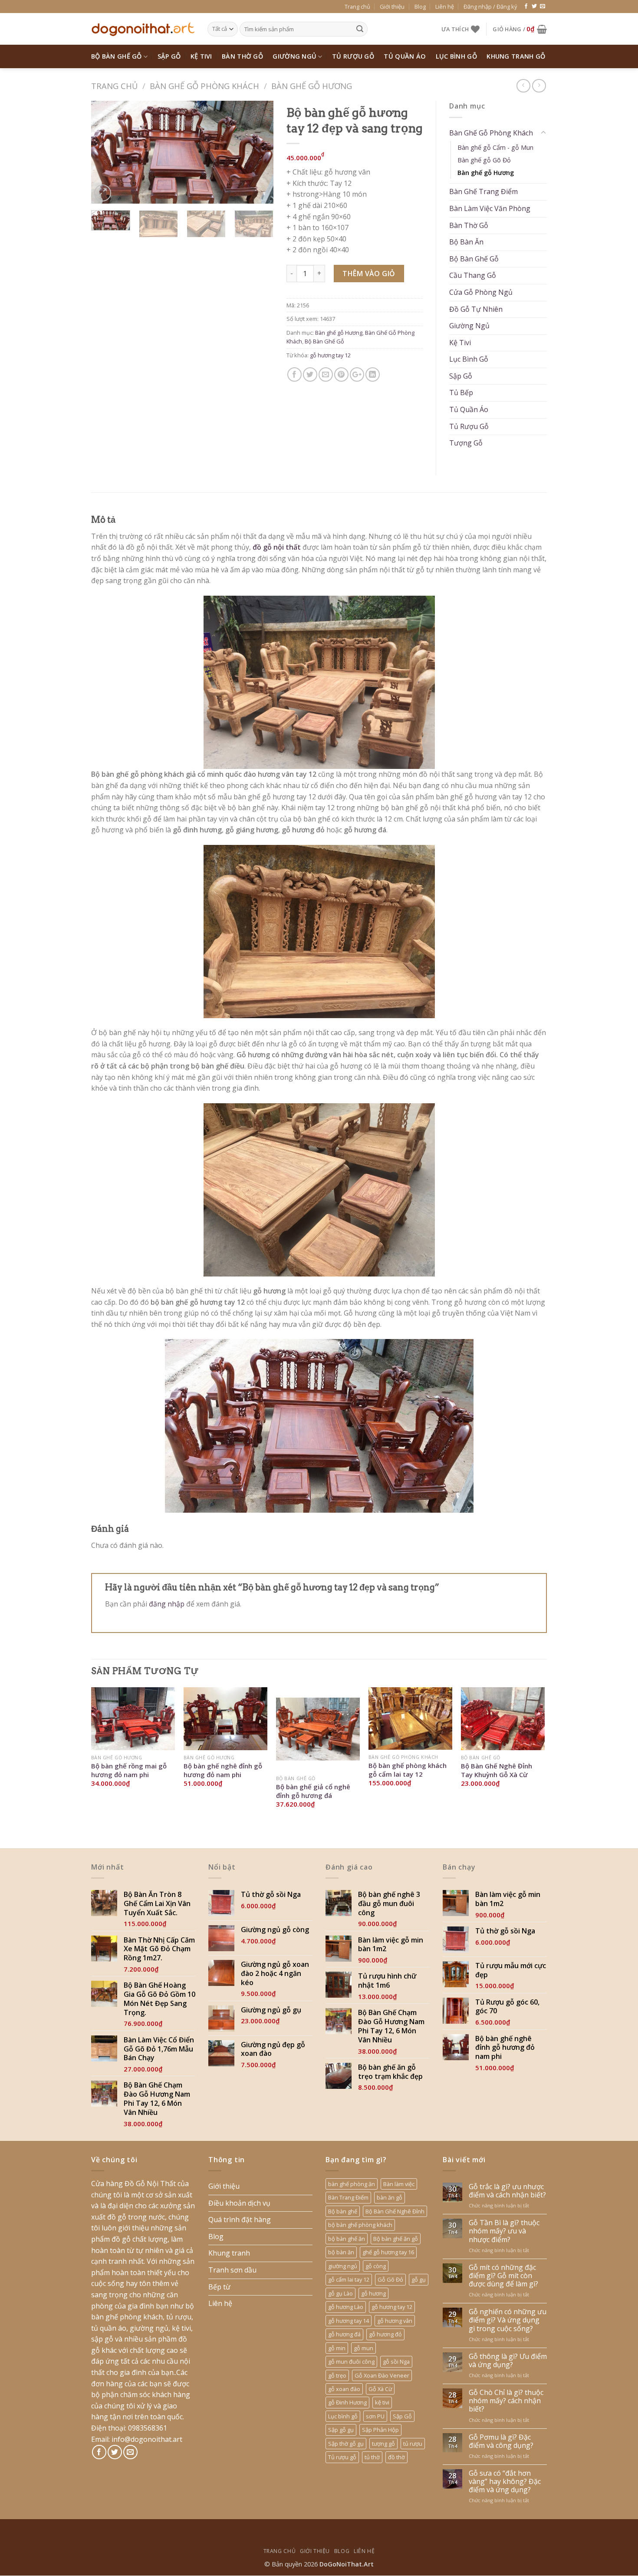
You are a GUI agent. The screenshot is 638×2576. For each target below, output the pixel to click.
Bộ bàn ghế (343, 2211)
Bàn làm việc (399, 2184)
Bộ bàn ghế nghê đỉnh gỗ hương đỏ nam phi (223, 1770)
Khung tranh (229, 2253)
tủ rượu (413, 2444)
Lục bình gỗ (343, 2416)
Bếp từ (219, 2287)
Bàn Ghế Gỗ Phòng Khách (204, 86)
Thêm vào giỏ (369, 274)
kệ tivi (382, 2402)
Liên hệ (445, 7)
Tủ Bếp (461, 393)
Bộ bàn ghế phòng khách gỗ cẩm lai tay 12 (408, 1770)
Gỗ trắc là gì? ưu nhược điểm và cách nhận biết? (507, 2191)
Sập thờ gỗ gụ (346, 2444)
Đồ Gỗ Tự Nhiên (476, 309)
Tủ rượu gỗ (342, 2457)
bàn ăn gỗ (390, 2197)
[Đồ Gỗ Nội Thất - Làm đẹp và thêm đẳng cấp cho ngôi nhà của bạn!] (143, 29)
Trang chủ (357, 7)
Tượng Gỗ (466, 443)
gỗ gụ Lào (340, 2293)
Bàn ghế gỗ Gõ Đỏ (484, 160)
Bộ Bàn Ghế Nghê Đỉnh (395, 2211)
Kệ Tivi (201, 56)
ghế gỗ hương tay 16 (388, 2252)
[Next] (259, 152)
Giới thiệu (392, 7)
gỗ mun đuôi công (351, 2362)
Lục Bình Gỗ (456, 56)
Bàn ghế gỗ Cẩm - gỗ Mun (495, 147)
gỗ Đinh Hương (347, 2402)
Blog (420, 7)
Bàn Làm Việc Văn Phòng (490, 208)
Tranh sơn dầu (232, 2270)
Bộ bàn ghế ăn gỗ (396, 2239)
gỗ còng (376, 2266)
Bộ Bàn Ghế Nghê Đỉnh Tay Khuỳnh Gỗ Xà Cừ (497, 1770)
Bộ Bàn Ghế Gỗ (117, 56)
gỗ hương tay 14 (349, 2321)
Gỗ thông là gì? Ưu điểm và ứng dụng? (508, 2361)
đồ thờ (396, 2457)
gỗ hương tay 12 (330, 355)
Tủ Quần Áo (405, 56)
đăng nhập (167, 1604)
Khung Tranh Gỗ (516, 56)
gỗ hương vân (395, 2321)
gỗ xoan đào (344, 2389)
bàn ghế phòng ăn (352, 2184)
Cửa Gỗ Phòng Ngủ (481, 292)
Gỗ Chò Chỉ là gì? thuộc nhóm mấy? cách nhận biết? (506, 2401)
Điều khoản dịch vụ (239, 2203)
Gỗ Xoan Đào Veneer (382, 2375)
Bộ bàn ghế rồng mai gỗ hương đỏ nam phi (129, 1770)
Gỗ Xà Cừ (380, 2389)
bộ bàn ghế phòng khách (360, 2225)
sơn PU (375, 2416)
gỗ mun (363, 2348)
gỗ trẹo (337, 2375)
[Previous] (106, 152)
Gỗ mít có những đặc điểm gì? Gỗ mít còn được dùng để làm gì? (503, 2276)
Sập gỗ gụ (341, 2430)
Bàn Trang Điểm (348, 2197)
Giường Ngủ (294, 56)
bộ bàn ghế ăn (347, 2239)
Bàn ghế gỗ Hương (312, 86)
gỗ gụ (419, 2279)
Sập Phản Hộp (380, 2430)
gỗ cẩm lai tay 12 (349, 2279)
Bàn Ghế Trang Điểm (483, 191)
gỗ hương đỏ (385, 2334)
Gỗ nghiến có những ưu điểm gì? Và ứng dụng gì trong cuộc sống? (508, 2320)
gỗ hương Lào (346, 2307)
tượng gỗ (383, 2444)
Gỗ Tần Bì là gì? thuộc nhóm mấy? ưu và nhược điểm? (504, 2231)
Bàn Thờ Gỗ (242, 56)
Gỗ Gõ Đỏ (390, 2279)
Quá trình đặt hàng (240, 2220)
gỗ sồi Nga (396, 2362)
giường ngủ (343, 2266)
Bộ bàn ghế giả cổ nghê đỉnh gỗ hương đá (313, 1791)
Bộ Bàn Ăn (466, 242)
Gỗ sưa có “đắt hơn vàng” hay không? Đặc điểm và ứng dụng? (505, 2482)
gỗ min (337, 2348)
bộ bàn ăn (341, 2252)
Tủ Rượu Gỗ (353, 56)
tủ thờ (372, 2457)
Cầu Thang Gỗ (473, 275)
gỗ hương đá (344, 2334)
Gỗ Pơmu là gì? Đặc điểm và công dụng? (501, 2441)
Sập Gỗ (169, 56)
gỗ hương (373, 2293)
